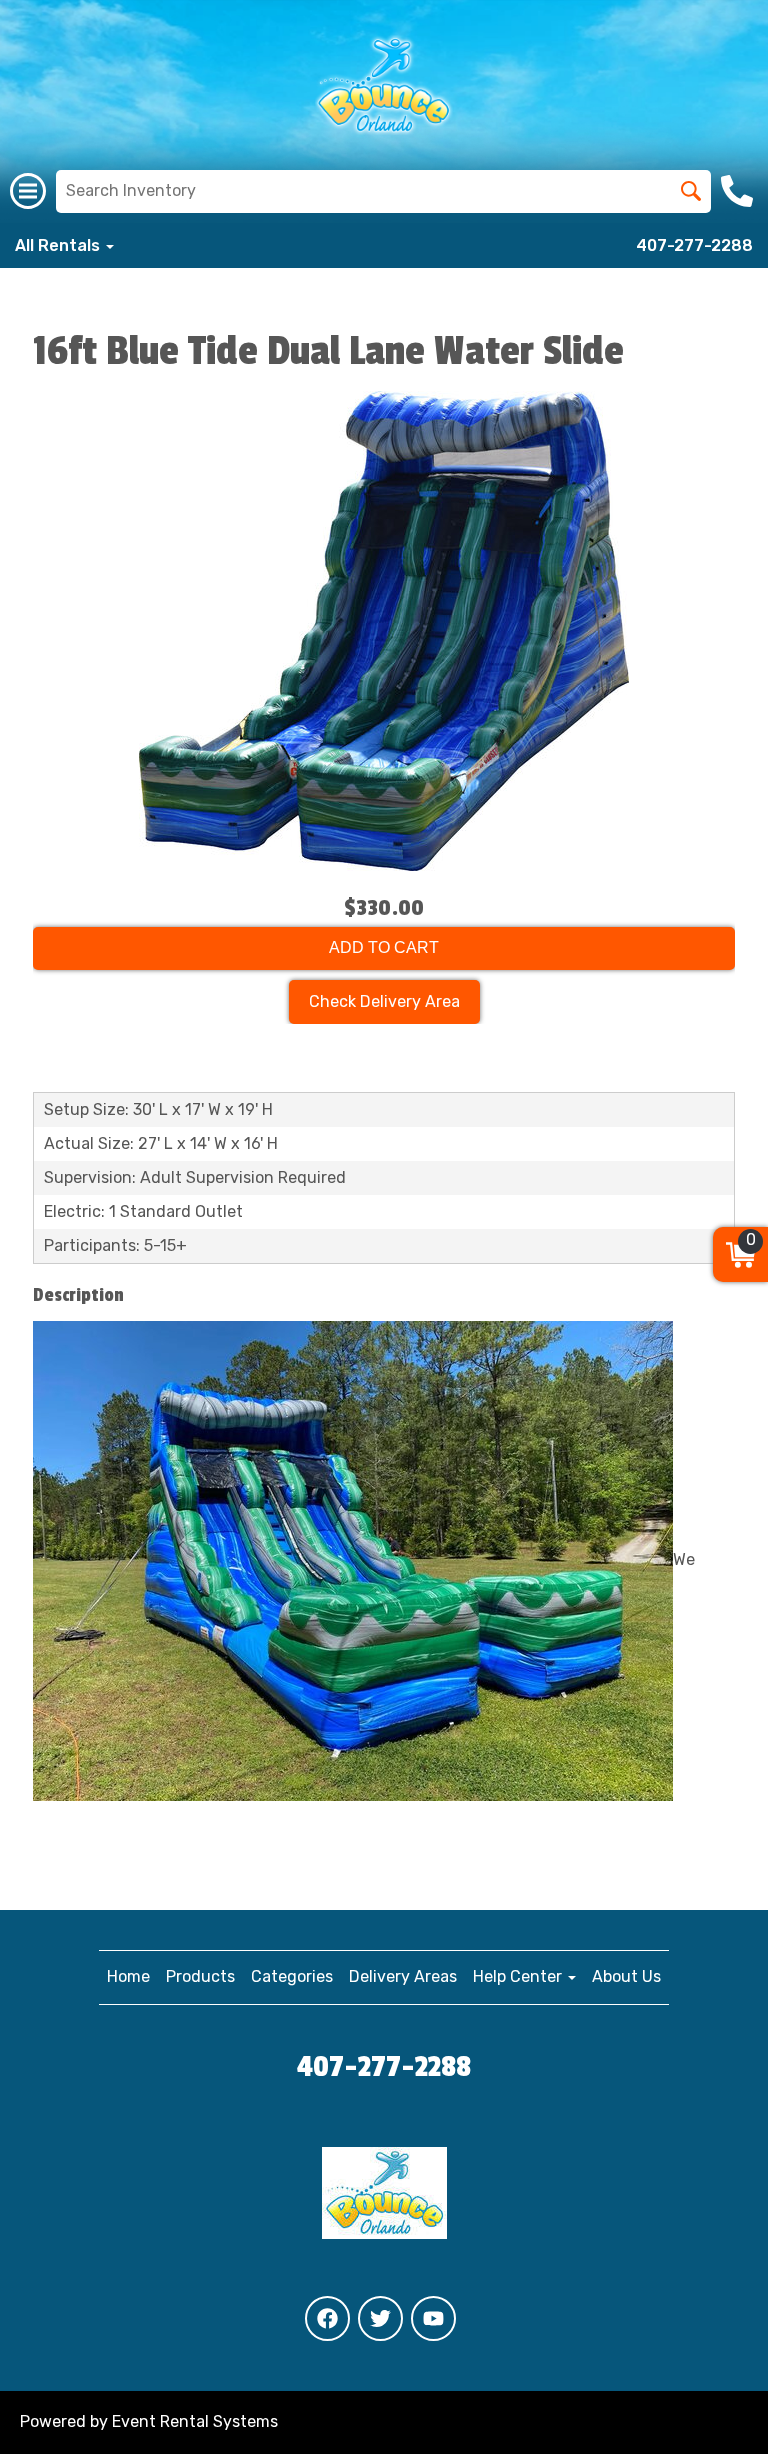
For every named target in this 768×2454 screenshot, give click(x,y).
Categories (292, 1976)
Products (200, 1976)
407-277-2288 (694, 245)
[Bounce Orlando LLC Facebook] (327, 2318)
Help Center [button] (519, 1976)
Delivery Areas (403, 1976)
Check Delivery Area (384, 1001)
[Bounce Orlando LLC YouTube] (433, 2318)
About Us (626, 1976)
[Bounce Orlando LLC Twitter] (380, 2318)
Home (128, 1976)
